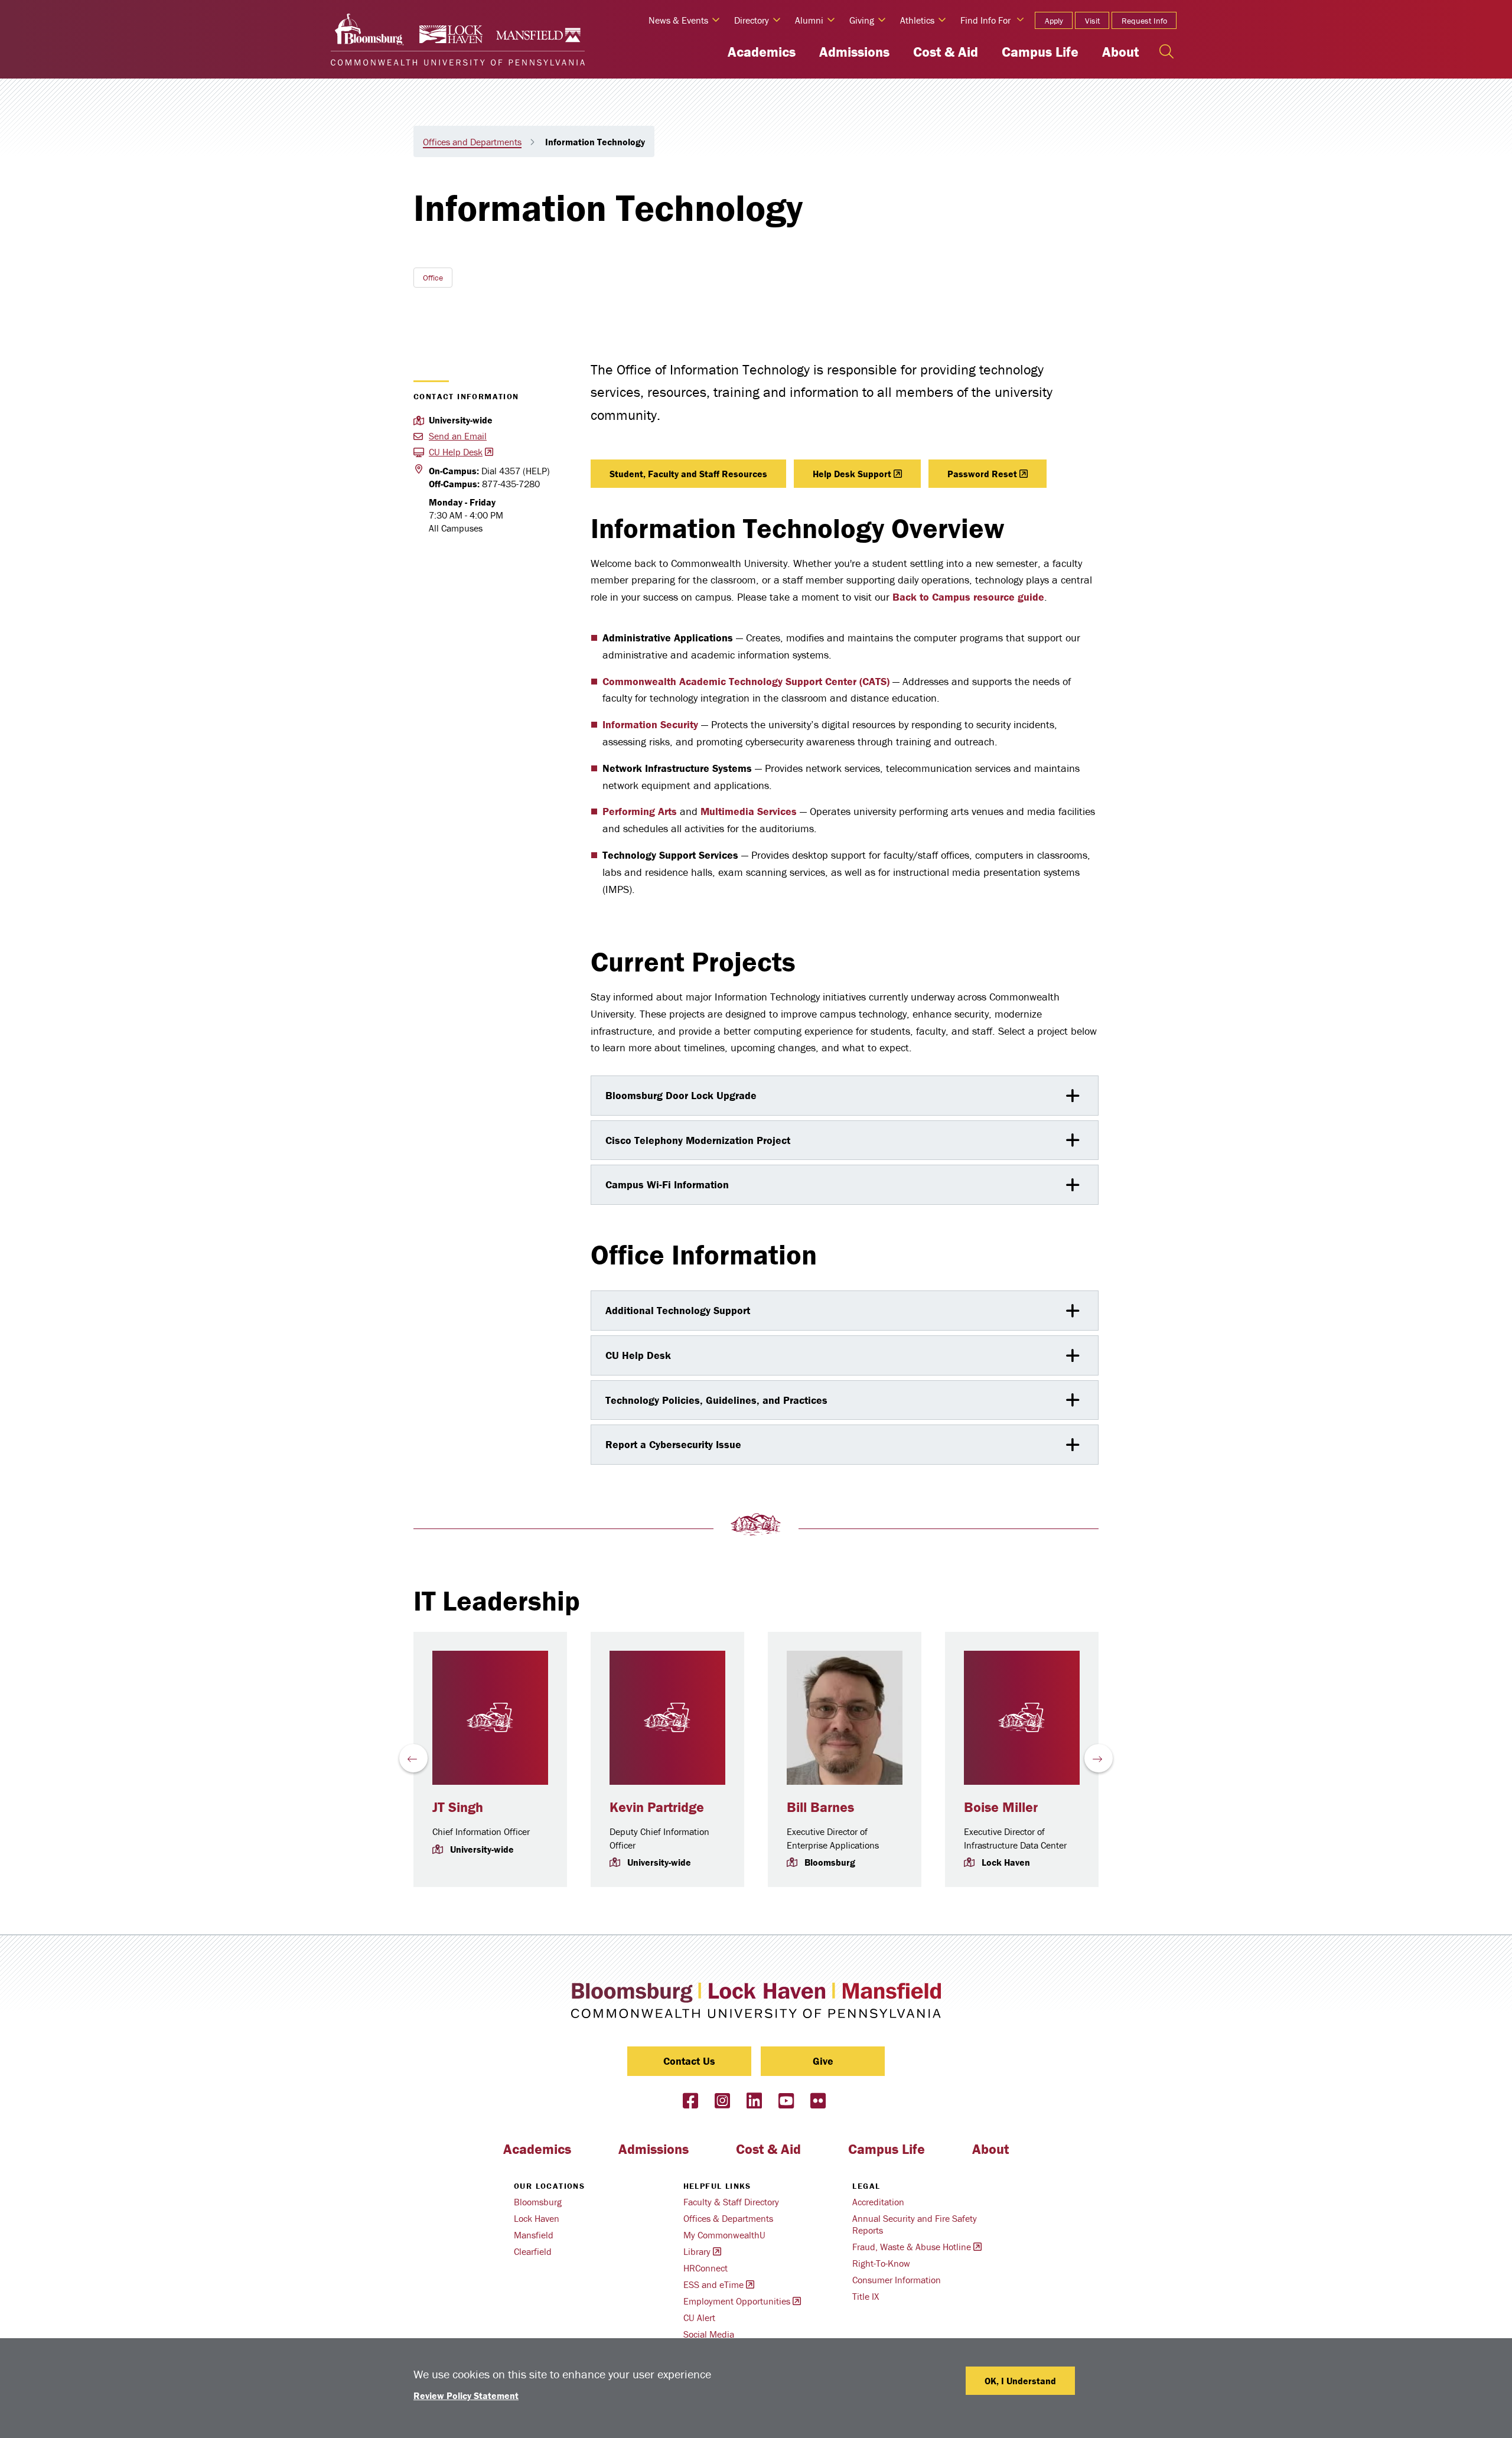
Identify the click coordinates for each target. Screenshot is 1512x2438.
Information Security (650, 724)
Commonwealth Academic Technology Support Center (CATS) (746, 681)
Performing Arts (640, 811)
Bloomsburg (538, 2202)
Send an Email (458, 436)
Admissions (854, 52)
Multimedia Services (749, 811)
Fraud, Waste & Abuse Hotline (912, 2247)
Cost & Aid (946, 52)
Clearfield (533, 2251)
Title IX (866, 2296)
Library (697, 2251)
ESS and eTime (713, 2284)
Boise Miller (1001, 1807)
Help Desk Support (852, 474)
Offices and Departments (472, 142)
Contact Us (689, 2061)
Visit (1092, 21)
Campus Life (1040, 52)
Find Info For (985, 20)
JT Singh (458, 1807)
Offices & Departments (728, 2218)
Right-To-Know (881, 2263)
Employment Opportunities (737, 2301)
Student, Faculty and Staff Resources (688, 474)
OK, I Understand (1020, 2381)
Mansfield (534, 2235)
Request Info (1144, 21)
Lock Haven (537, 2218)
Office (433, 278)
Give (823, 2061)
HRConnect (706, 2268)
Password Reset (982, 474)
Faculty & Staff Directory (731, 2202)
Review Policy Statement (466, 2395)
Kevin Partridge (657, 1807)
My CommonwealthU (724, 2235)
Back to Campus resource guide (968, 597)
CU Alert (699, 2318)
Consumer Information (897, 2280)
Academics (762, 52)
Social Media (709, 2334)
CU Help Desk (456, 452)
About (1120, 52)
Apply (1054, 21)
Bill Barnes (820, 1807)
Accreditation (878, 2202)
